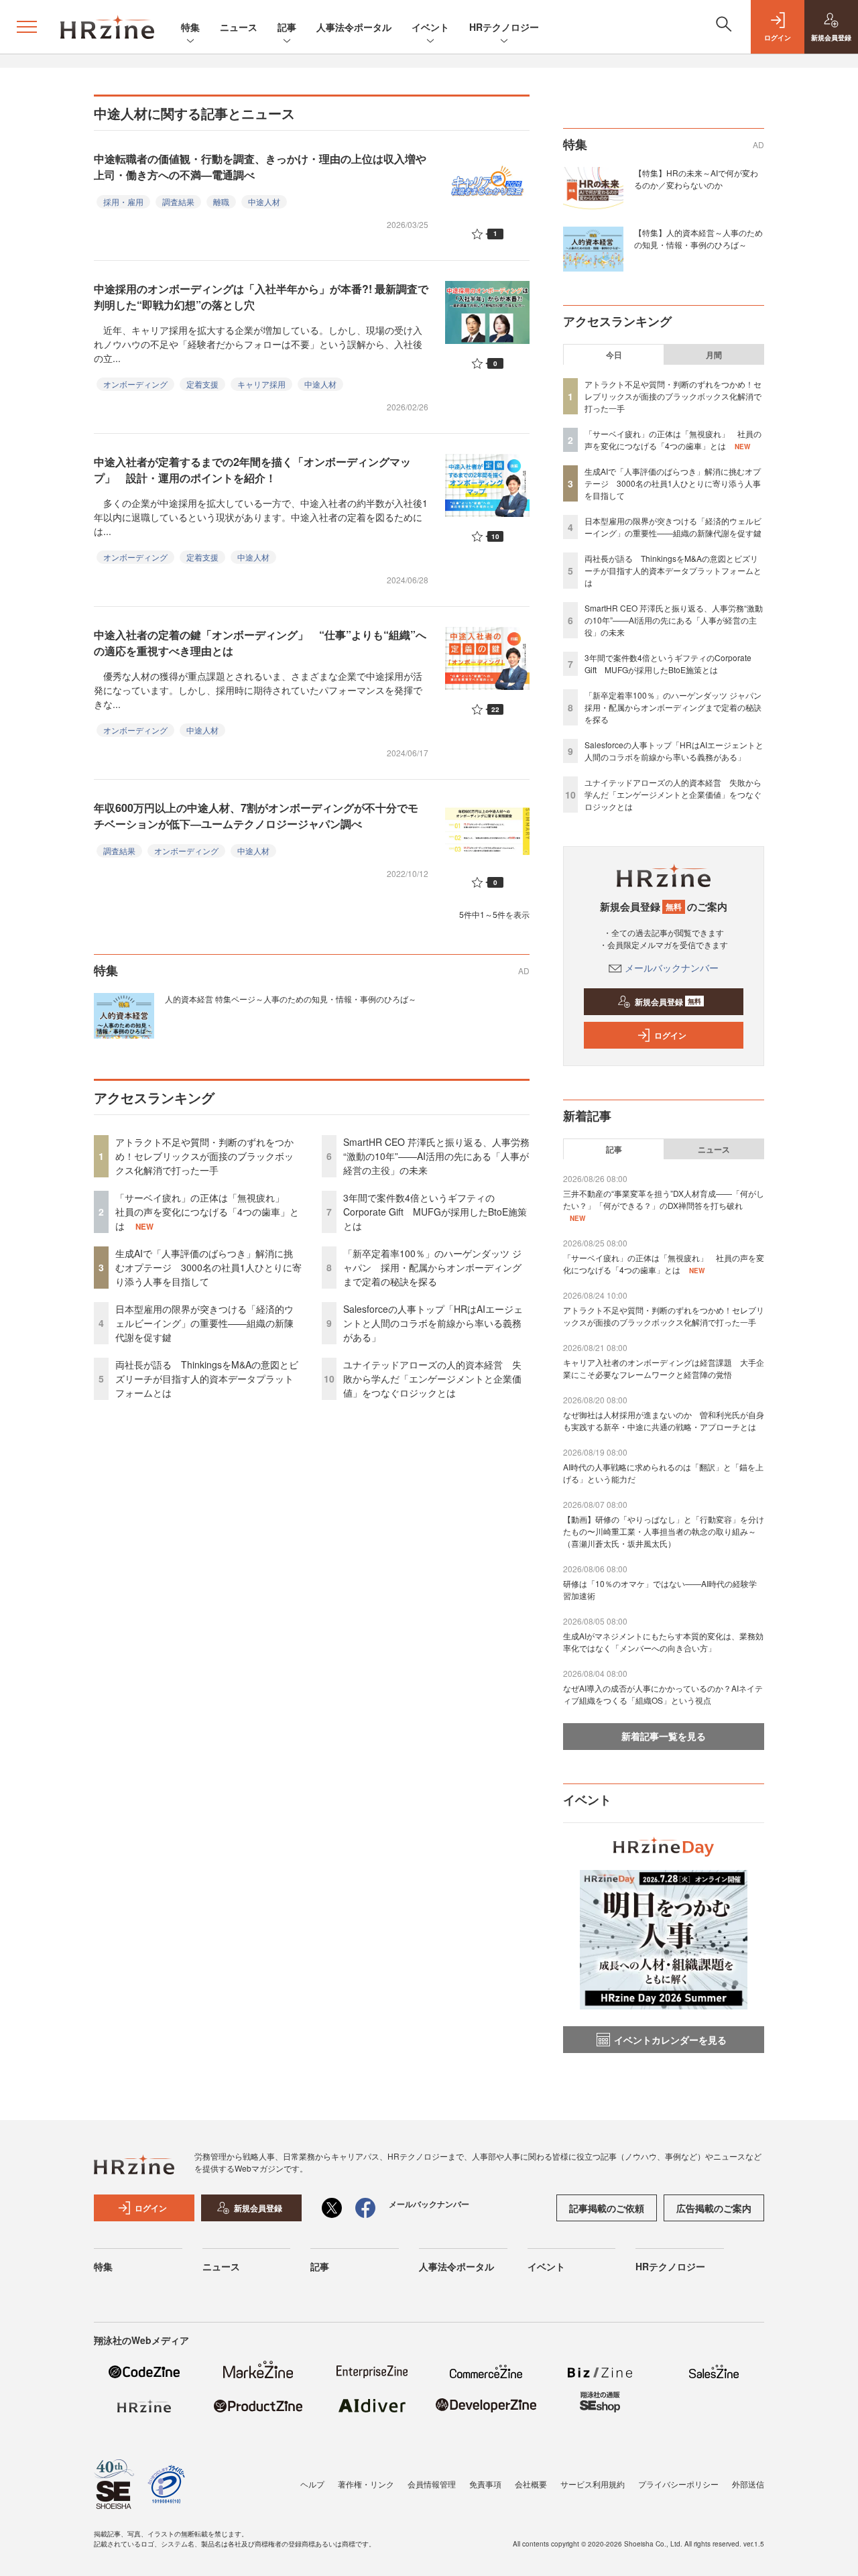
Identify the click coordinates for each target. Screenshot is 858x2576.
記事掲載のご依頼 (607, 2208)
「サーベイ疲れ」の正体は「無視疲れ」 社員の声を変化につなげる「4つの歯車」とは (207, 1212)
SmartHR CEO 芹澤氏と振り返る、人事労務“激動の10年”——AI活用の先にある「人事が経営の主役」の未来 (436, 1156)
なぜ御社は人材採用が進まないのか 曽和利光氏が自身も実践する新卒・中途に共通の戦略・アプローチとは (664, 1420)
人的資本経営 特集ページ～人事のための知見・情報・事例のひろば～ (291, 999)
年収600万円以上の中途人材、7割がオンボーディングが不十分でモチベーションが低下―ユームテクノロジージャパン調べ (256, 816)
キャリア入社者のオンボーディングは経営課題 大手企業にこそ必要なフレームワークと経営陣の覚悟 (664, 1368)
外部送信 (748, 2484)
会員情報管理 (432, 2484)
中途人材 (264, 201)
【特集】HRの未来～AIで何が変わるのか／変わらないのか (696, 179)
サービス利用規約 (593, 2484)
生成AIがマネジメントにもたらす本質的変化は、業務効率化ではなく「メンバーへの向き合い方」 (663, 1642)
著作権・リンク (366, 2484)
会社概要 (531, 2484)
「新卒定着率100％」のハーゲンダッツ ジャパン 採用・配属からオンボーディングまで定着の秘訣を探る (432, 1267)
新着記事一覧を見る (664, 1736)
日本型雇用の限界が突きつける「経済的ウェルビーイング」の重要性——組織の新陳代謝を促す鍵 (204, 1323)
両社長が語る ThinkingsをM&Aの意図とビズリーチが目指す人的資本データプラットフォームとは (207, 1379)
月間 (714, 355)
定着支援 (202, 384)
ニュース (239, 27)
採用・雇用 (123, 201)
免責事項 (485, 2484)
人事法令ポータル (354, 27)
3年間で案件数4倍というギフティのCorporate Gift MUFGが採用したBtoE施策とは (435, 1212)
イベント (430, 27)
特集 (190, 27)
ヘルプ (312, 2484)
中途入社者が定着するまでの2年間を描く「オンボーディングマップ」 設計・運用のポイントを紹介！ (252, 470)
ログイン (670, 1035)
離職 (221, 201)
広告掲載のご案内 (714, 2208)
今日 (614, 355)
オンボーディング (135, 384)
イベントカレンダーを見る (670, 2040)
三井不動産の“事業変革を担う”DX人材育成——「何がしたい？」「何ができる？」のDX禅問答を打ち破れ (664, 1199)
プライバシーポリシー (678, 2484)
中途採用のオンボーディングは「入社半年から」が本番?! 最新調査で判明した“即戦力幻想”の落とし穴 (261, 297)
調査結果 (178, 201)
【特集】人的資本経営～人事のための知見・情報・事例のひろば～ (698, 238)
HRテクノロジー (504, 27)
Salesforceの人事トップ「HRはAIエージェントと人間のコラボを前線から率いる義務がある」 (433, 1323)
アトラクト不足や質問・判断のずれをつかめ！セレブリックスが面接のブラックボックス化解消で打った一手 (204, 1156)
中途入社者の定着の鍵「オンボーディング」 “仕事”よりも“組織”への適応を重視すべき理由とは (260, 643)
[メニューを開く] (27, 27)
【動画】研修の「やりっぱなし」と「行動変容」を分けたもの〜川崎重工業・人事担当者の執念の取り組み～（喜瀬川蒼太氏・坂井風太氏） (664, 1531)
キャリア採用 (261, 384)
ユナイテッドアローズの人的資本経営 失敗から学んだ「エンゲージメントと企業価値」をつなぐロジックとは (432, 1379)
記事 (287, 27)
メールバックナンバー (672, 968)
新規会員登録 (668, 1002)
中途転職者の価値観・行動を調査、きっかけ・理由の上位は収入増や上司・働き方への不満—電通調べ (260, 167)
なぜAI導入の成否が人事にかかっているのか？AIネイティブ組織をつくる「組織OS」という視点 (663, 1694)
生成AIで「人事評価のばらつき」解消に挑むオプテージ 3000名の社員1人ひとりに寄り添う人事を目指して (208, 1267)
